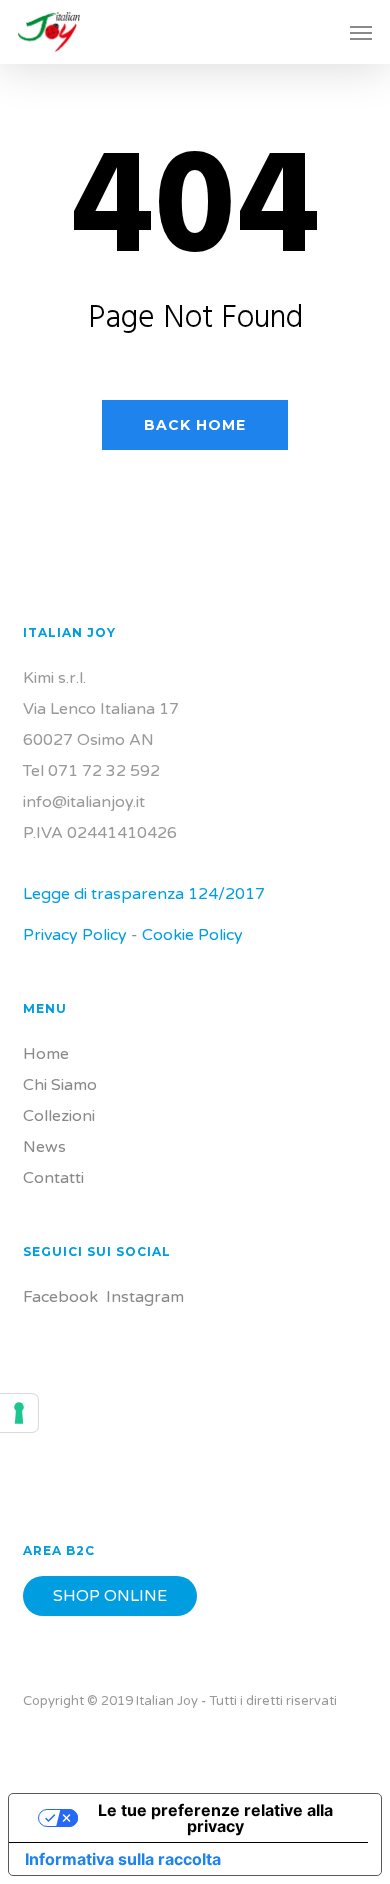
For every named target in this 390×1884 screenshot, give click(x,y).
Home (46, 1054)
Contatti (53, 1178)
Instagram (145, 1297)
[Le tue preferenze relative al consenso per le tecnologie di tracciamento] (19, 1413)
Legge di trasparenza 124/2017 (144, 894)
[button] (361, 32)
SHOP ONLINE (110, 1596)
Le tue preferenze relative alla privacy (215, 1818)
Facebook (60, 1297)
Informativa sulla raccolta (123, 1859)
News (44, 1147)
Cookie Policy (192, 935)
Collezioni (59, 1116)
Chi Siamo (60, 1085)
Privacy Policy (75, 935)
